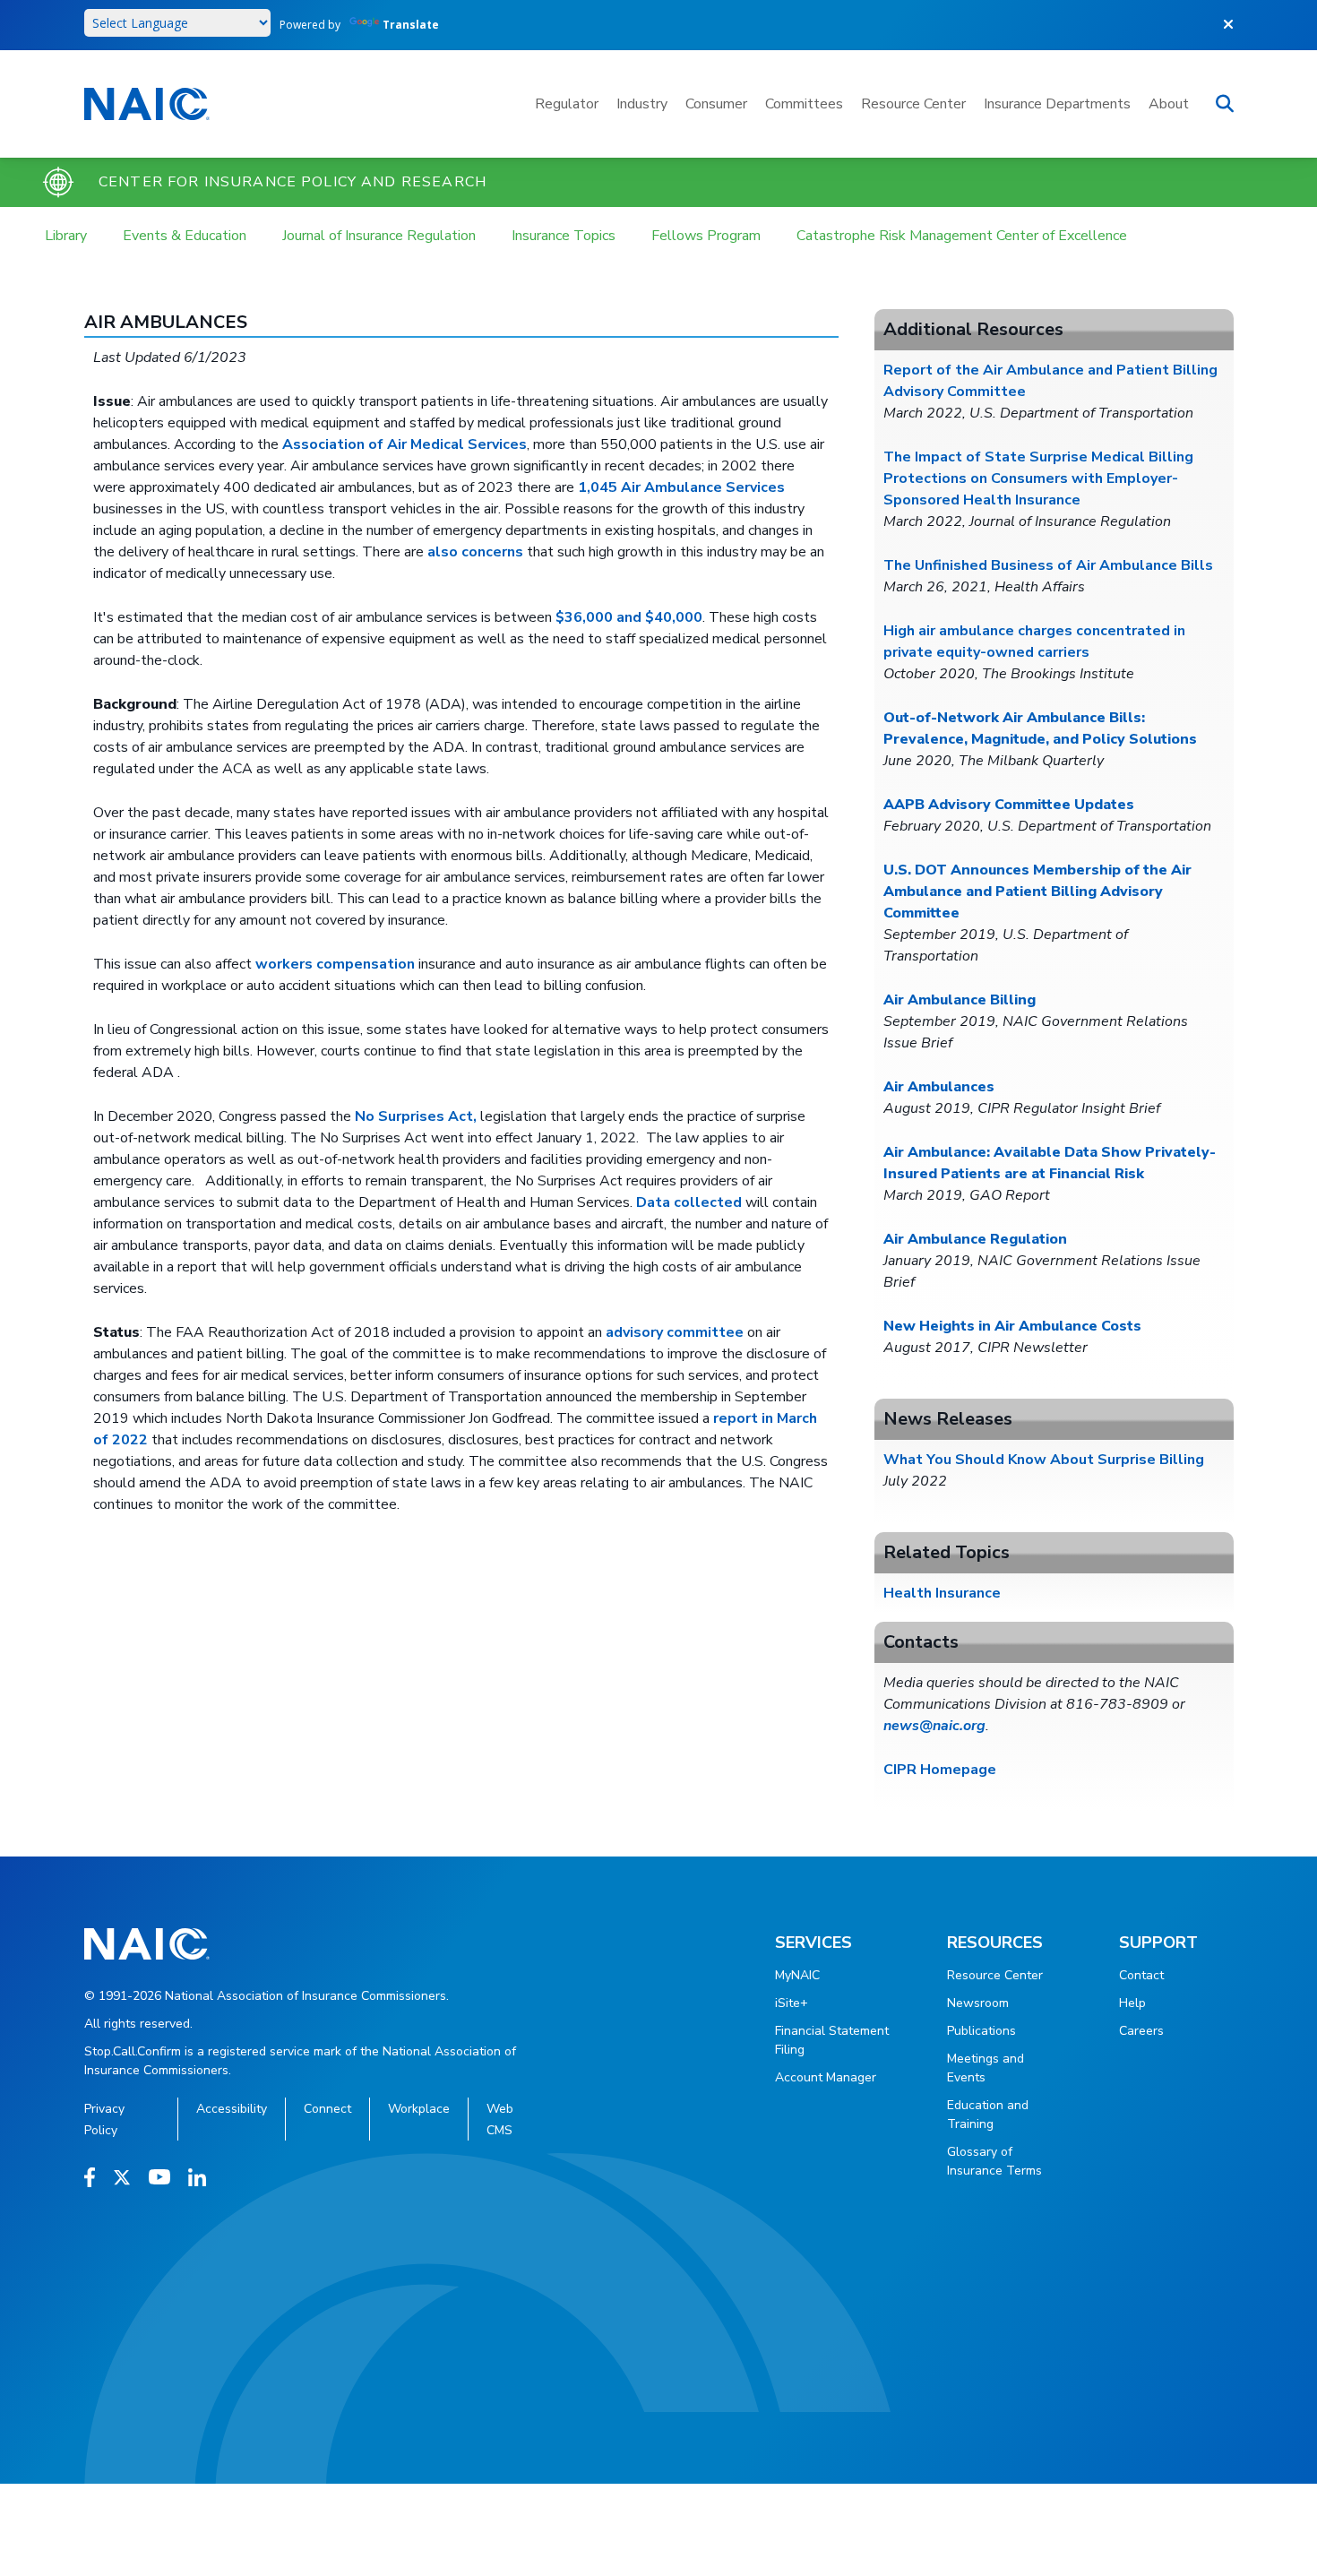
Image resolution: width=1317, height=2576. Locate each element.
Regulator (567, 104)
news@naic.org (934, 1726)
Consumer (716, 104)
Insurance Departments (1057, 104)
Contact (1141, 1975)
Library (66, 236)
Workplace (419, 2109)
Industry (642, 104)
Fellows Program (706, 236)
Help (1132, 2003)
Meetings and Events (986, 2068)
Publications (981, 2031)
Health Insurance (942, 1593)
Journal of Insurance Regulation (379, 236)
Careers (1141, 2031)
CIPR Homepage (940, 1770)
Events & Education (185, 236)
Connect (327, 2109)
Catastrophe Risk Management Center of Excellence (962, 236)
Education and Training (988, 2115)
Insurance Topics (564, 236)
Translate (411, 25)
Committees (804, 104)
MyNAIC (797, 1975)
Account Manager (826, 2077)
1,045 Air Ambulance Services (681, 487)
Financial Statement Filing (832, 2040)
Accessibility (232, 2109)
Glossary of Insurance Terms (994, 2161)
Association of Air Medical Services (405, 444)
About (1169, 104)
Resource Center (913, 104)
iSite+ (792, 2003)
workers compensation (335, 964)
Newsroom (978, 2003)
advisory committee (675, 1332)
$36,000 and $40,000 (629, 617)
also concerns (475, 552)
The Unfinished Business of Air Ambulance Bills (1048, 565)
